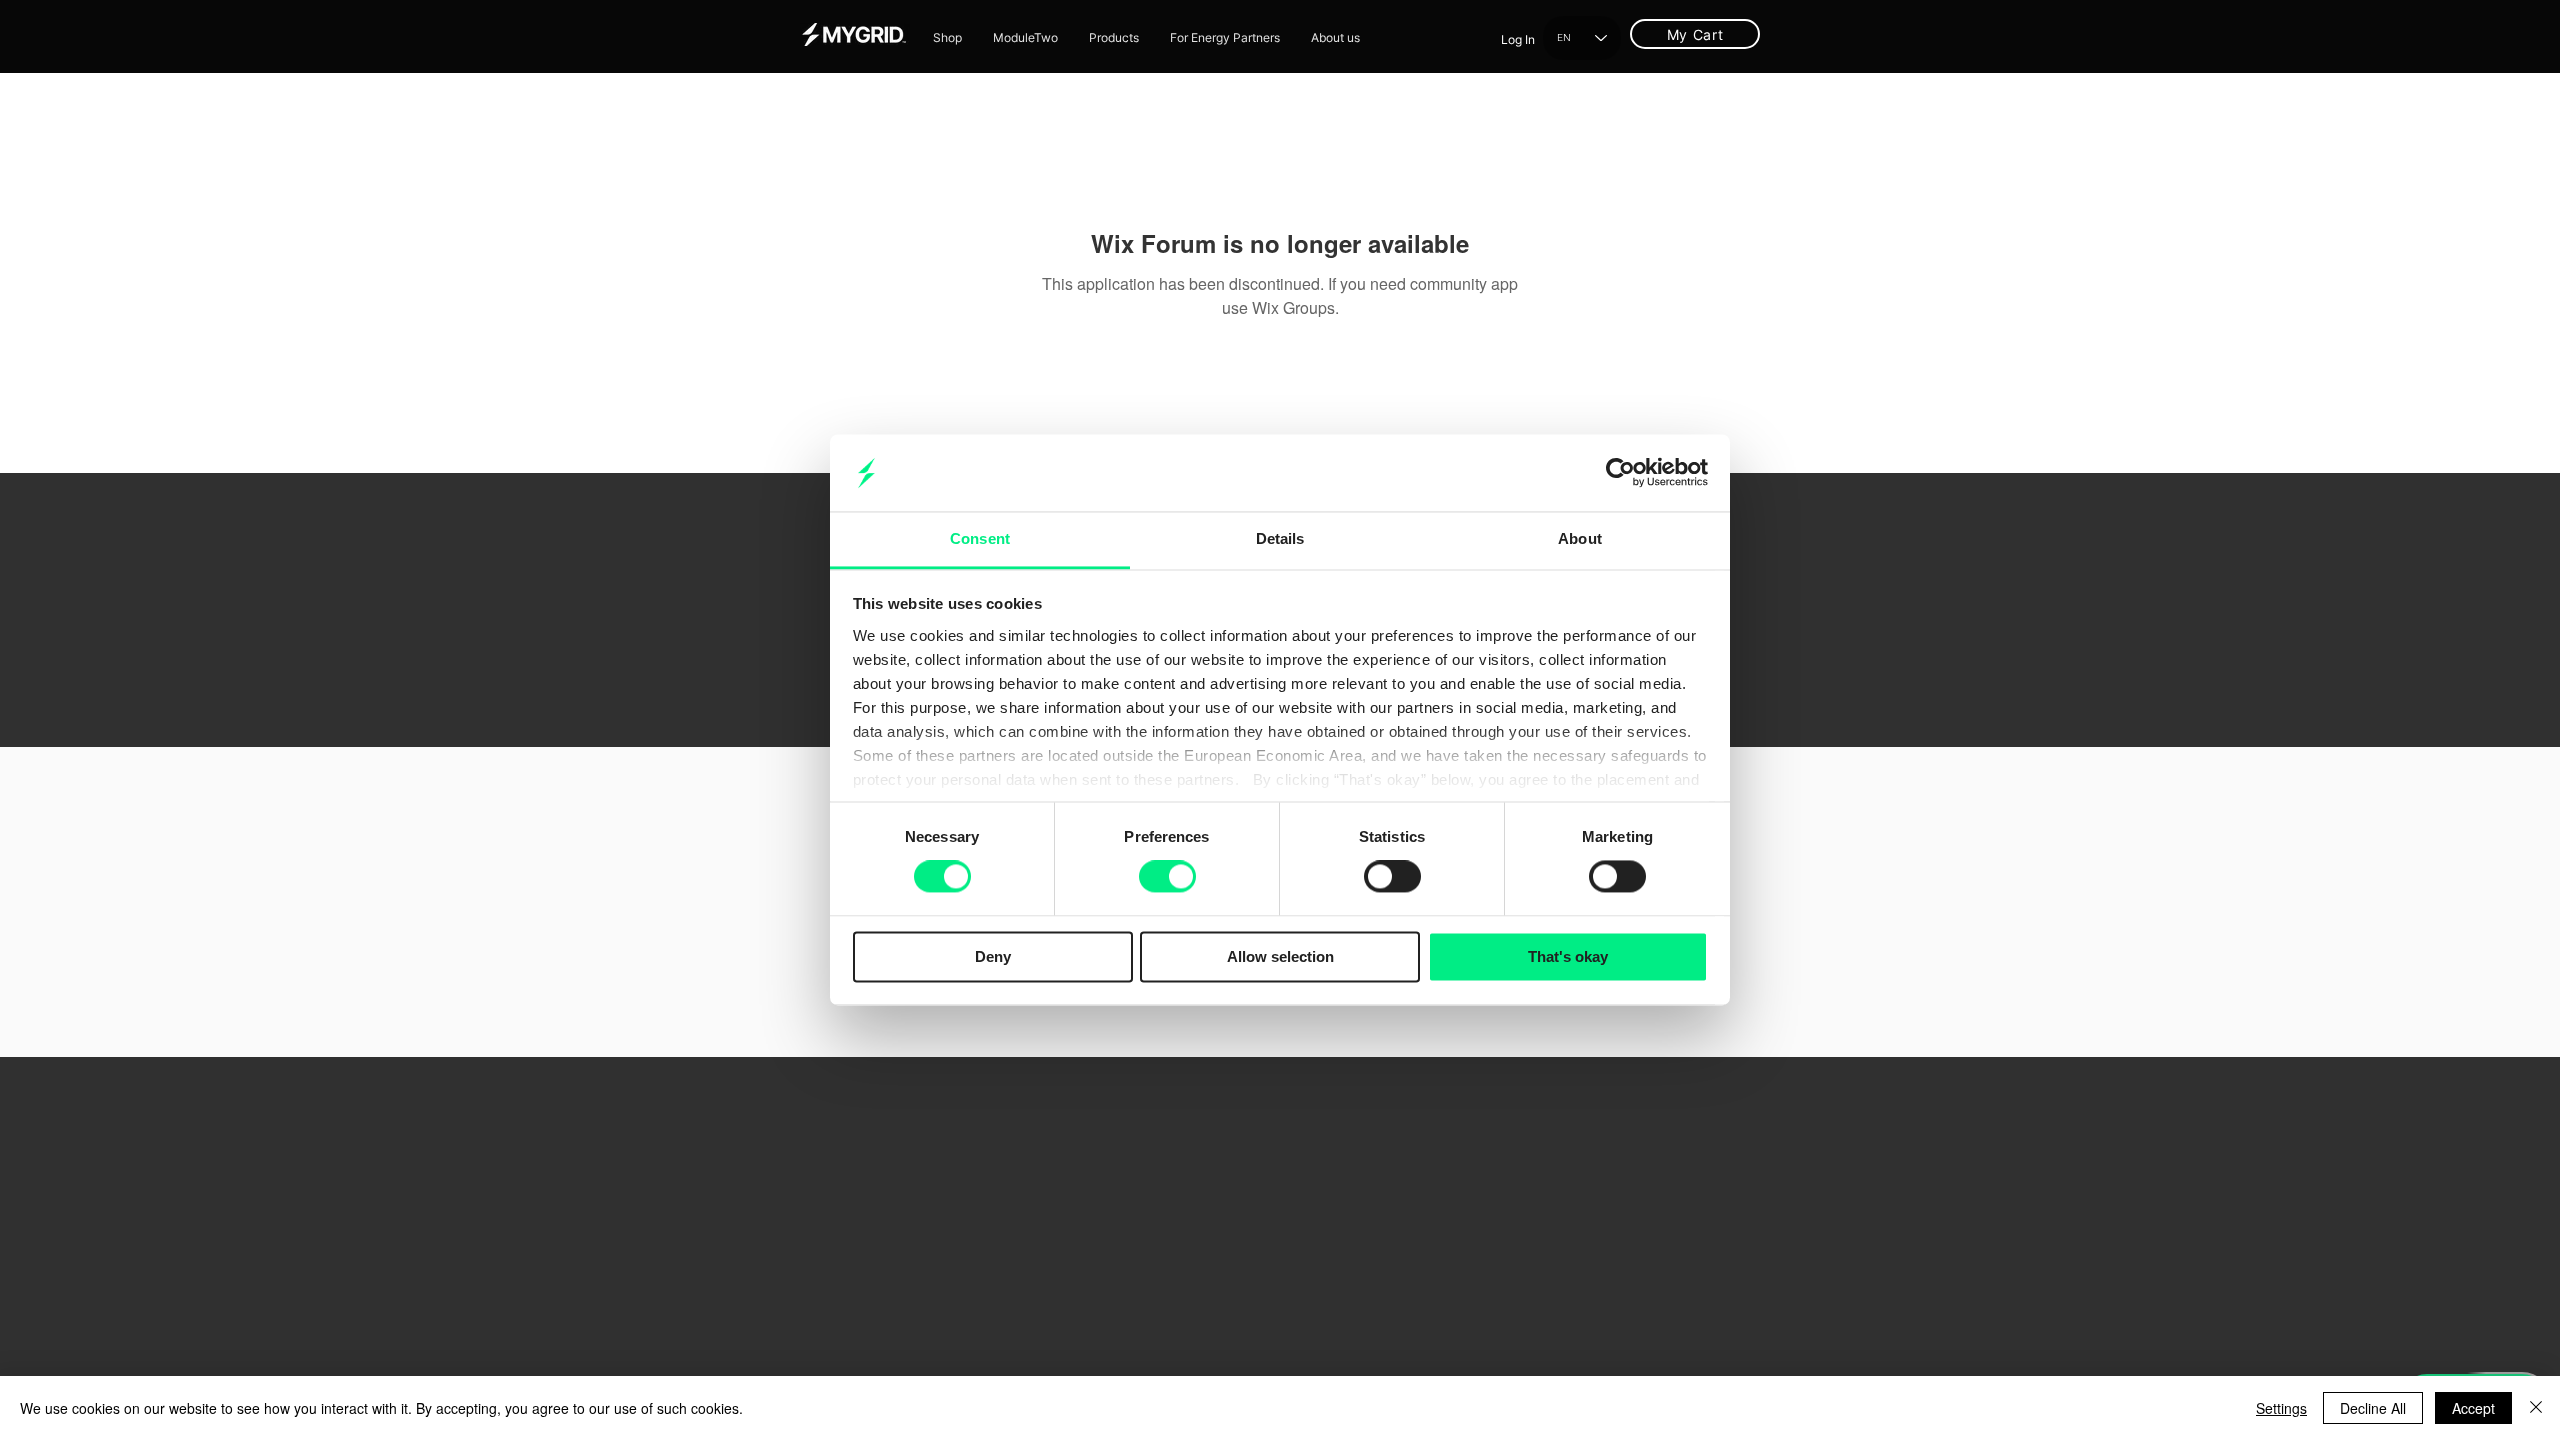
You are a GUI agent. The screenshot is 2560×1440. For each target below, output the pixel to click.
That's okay (1568, 956)
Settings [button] (2281, 1408)
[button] (1114, 38)
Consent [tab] (980, 538)
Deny (993, 956)
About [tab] (1580, 538)
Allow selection (1280, 956)
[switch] (1167, 877)
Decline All (2373, 1408)
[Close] (2536, 1408)
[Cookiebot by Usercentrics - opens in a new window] (1620, 473)
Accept (2473, 1408)
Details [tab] (1280, 538)
